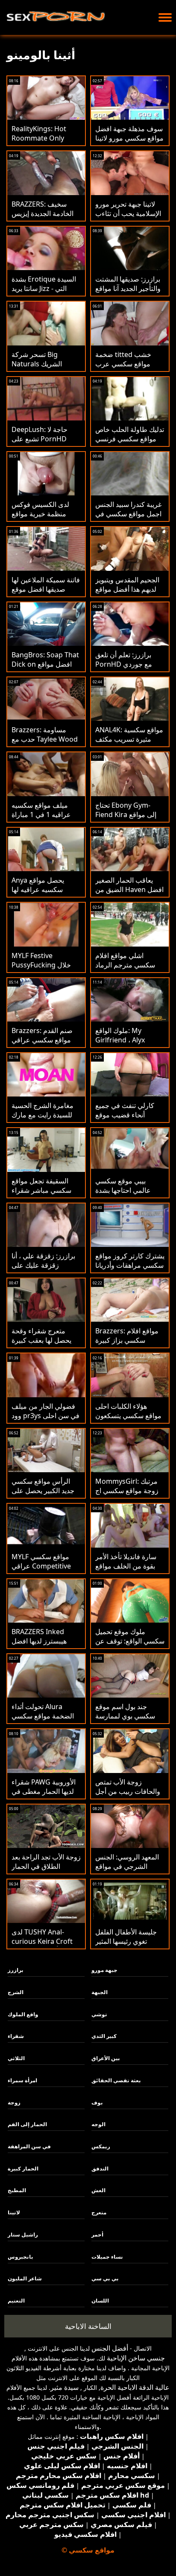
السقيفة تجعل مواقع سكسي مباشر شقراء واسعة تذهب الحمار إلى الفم (44, 1195)
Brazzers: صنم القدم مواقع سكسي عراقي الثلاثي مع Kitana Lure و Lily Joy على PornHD (45, 1045)
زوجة (14, 2103)
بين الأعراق (106, 2058)
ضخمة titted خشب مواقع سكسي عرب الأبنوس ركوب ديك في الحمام (126, 368)
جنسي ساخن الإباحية (136, 2358)
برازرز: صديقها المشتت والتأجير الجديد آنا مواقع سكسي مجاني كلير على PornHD (129, 293)
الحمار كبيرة (23, 2169)
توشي (99, 2014)
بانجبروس (21, 2257)
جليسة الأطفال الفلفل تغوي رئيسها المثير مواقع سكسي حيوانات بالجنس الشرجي (126, 1946)
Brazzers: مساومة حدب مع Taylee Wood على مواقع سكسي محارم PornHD (45, 744)
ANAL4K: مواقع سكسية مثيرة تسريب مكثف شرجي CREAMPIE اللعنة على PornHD (129, 744)
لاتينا (14, 2212)
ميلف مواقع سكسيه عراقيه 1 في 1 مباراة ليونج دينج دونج (41, 815)
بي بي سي (105, 2278)
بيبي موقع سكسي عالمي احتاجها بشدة (123, 1186)
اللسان (100, 2301)
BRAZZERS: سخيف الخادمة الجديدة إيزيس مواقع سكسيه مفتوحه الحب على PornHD (43, 218)
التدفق (100, 2169)
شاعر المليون (25, 2278)
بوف (97, 2103)
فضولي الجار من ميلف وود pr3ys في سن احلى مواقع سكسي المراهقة (45, 1416)
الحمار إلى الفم (27, 2124)
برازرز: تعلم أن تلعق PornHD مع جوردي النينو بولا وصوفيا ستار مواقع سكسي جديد (126, 669)
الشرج (16, 1992)
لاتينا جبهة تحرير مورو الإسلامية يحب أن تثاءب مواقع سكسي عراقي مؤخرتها (128, 218)
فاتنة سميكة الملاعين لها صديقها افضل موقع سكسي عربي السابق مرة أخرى (46, 594)
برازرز (16, 1970)
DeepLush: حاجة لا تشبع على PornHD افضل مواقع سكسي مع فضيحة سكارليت (45, 443)
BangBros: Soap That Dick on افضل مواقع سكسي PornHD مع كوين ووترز (45, 669)
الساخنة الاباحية (88, 2326)
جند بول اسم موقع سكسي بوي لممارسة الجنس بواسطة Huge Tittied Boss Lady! (126, 1721)
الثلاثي (16, 2058)
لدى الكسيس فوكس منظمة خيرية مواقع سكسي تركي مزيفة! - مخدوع (42, 518)
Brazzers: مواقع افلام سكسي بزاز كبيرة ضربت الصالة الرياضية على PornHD (127, 1345)
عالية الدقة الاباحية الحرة (135, 2387)
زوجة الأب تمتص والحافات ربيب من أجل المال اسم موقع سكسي (129, 1791)
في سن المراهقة (29, 2146)
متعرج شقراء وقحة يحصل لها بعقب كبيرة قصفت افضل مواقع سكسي (41, 1345)
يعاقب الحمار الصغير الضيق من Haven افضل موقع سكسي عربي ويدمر (129, 894)
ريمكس (101, 2146)
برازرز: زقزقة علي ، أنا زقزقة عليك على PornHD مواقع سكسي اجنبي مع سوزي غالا (45, 1270)
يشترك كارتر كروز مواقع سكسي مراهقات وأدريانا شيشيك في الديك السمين (130, 1270)
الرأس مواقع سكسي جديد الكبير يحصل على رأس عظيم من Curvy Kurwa (43, 1495)
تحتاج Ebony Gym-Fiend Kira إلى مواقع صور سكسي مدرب (126, 815)
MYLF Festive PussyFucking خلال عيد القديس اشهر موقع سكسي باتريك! (44, 970)
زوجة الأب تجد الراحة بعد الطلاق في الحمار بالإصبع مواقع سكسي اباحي (46, 1871)
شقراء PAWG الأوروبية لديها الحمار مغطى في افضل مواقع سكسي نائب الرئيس (44, 1796)
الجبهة (100, 1992)
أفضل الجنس (110, 2348)
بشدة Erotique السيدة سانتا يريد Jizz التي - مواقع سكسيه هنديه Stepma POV (44, 293)
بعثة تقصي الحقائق (116, 2080)
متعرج (99, 2212)
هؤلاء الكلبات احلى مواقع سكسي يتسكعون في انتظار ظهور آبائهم (128, 1416)
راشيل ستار (23, 2235)
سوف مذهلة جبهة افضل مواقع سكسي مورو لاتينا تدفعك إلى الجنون (129, 138)
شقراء (16, 2036)
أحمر (97, 2235)
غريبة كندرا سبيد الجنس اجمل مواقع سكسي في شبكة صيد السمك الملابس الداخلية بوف (128, 518)
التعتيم (16, 2301)
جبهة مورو (104, 1970)
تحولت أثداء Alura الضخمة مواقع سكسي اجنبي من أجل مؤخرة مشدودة (43, 1721)
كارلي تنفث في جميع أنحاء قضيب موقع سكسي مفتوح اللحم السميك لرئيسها (125, 1120)
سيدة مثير (65, 2387)
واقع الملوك (23, 2014)
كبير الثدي (104, 2036)
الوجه (98, 2124)
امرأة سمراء (22, 2080)
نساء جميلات (107, 2257)
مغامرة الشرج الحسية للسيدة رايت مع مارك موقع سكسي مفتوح (43, 1115)
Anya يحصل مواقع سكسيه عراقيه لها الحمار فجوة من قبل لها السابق (44, 894)
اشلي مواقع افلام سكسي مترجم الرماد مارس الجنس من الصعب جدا (125, 970)
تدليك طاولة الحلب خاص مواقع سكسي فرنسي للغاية (130, 439)
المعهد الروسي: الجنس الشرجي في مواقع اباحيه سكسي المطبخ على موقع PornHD (127, 1871)
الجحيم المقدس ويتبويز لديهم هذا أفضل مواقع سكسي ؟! (127, 589)
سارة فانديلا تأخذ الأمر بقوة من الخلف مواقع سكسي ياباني (126, 1566)
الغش (98, 2190)
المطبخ (17, 2190)
